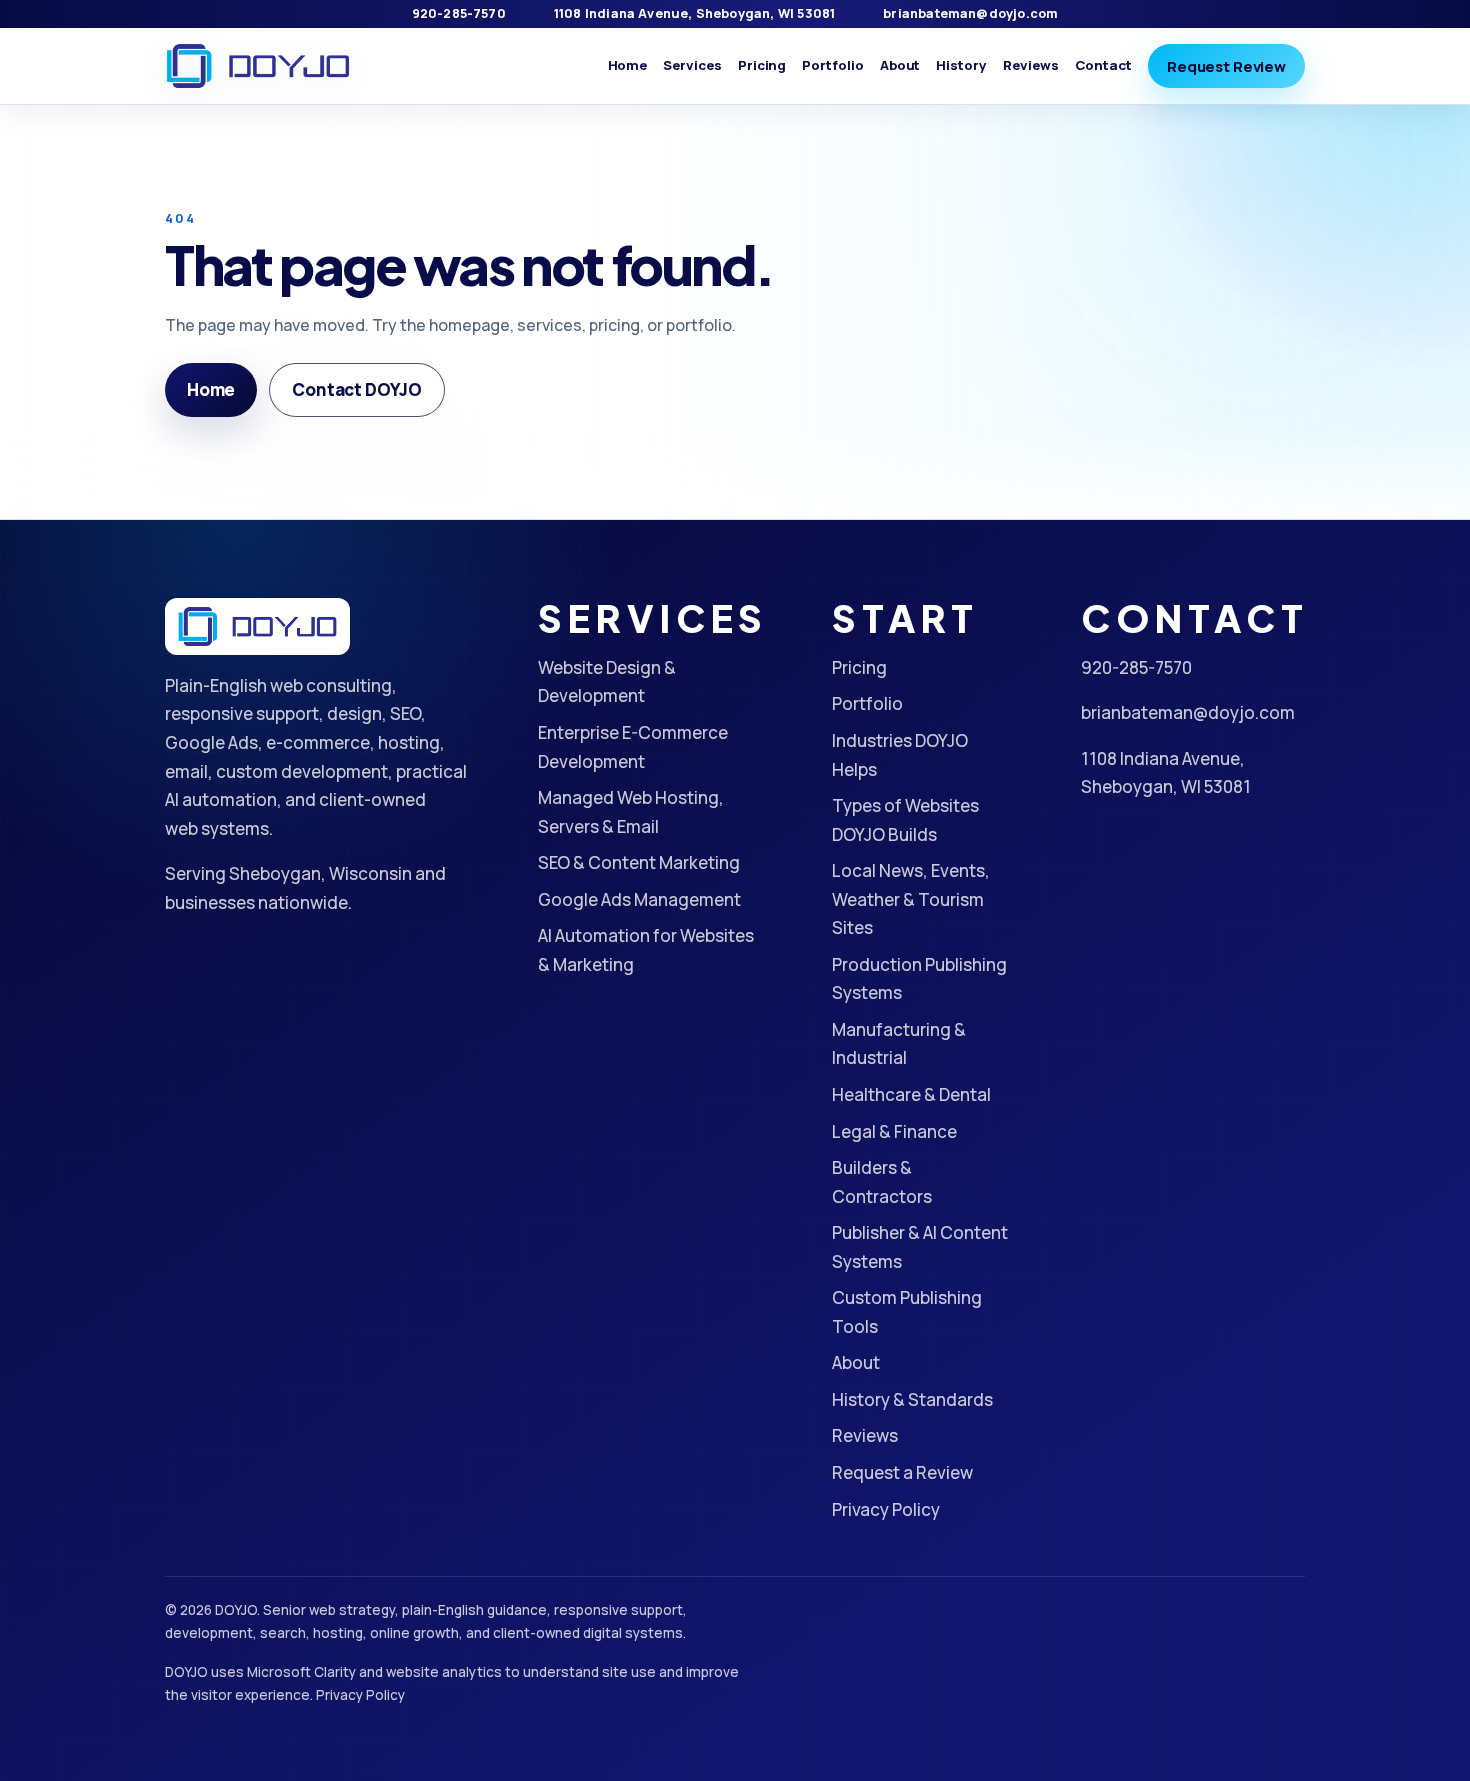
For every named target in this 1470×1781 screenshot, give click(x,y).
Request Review (1226, 66)
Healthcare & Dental (911, 1094)
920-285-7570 (459, 13)
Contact (1104, 65)
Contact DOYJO (357, 389)
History (961, 65)
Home (628, 65)
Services (692, 65)
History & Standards (912, 1399)
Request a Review (902, 1472)
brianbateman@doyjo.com (970, 13)
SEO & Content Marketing (639, 862)
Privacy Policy (886, 1509)
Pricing (762, 65)
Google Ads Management (639, 899)
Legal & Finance (894, 1131)
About (900, 65)
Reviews (1031, 65)
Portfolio (832, 65)
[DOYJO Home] (258, 66)
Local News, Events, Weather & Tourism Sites (911, 899)
